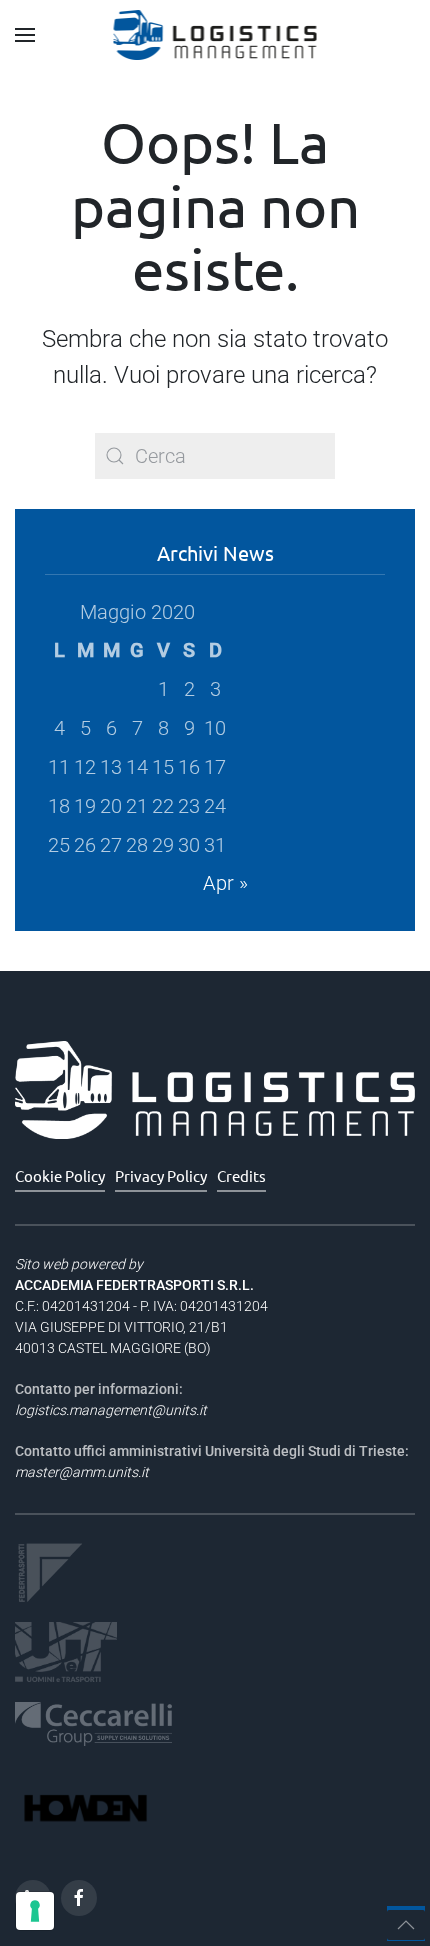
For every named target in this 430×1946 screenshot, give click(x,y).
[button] (25, 35)
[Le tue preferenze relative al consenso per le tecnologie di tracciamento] (35, 1911)
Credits (241, 1175)
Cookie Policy (60, 1175)
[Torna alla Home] (215, 35)
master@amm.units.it (82, 1472)
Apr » (225, 883)
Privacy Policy (161, 1175)
